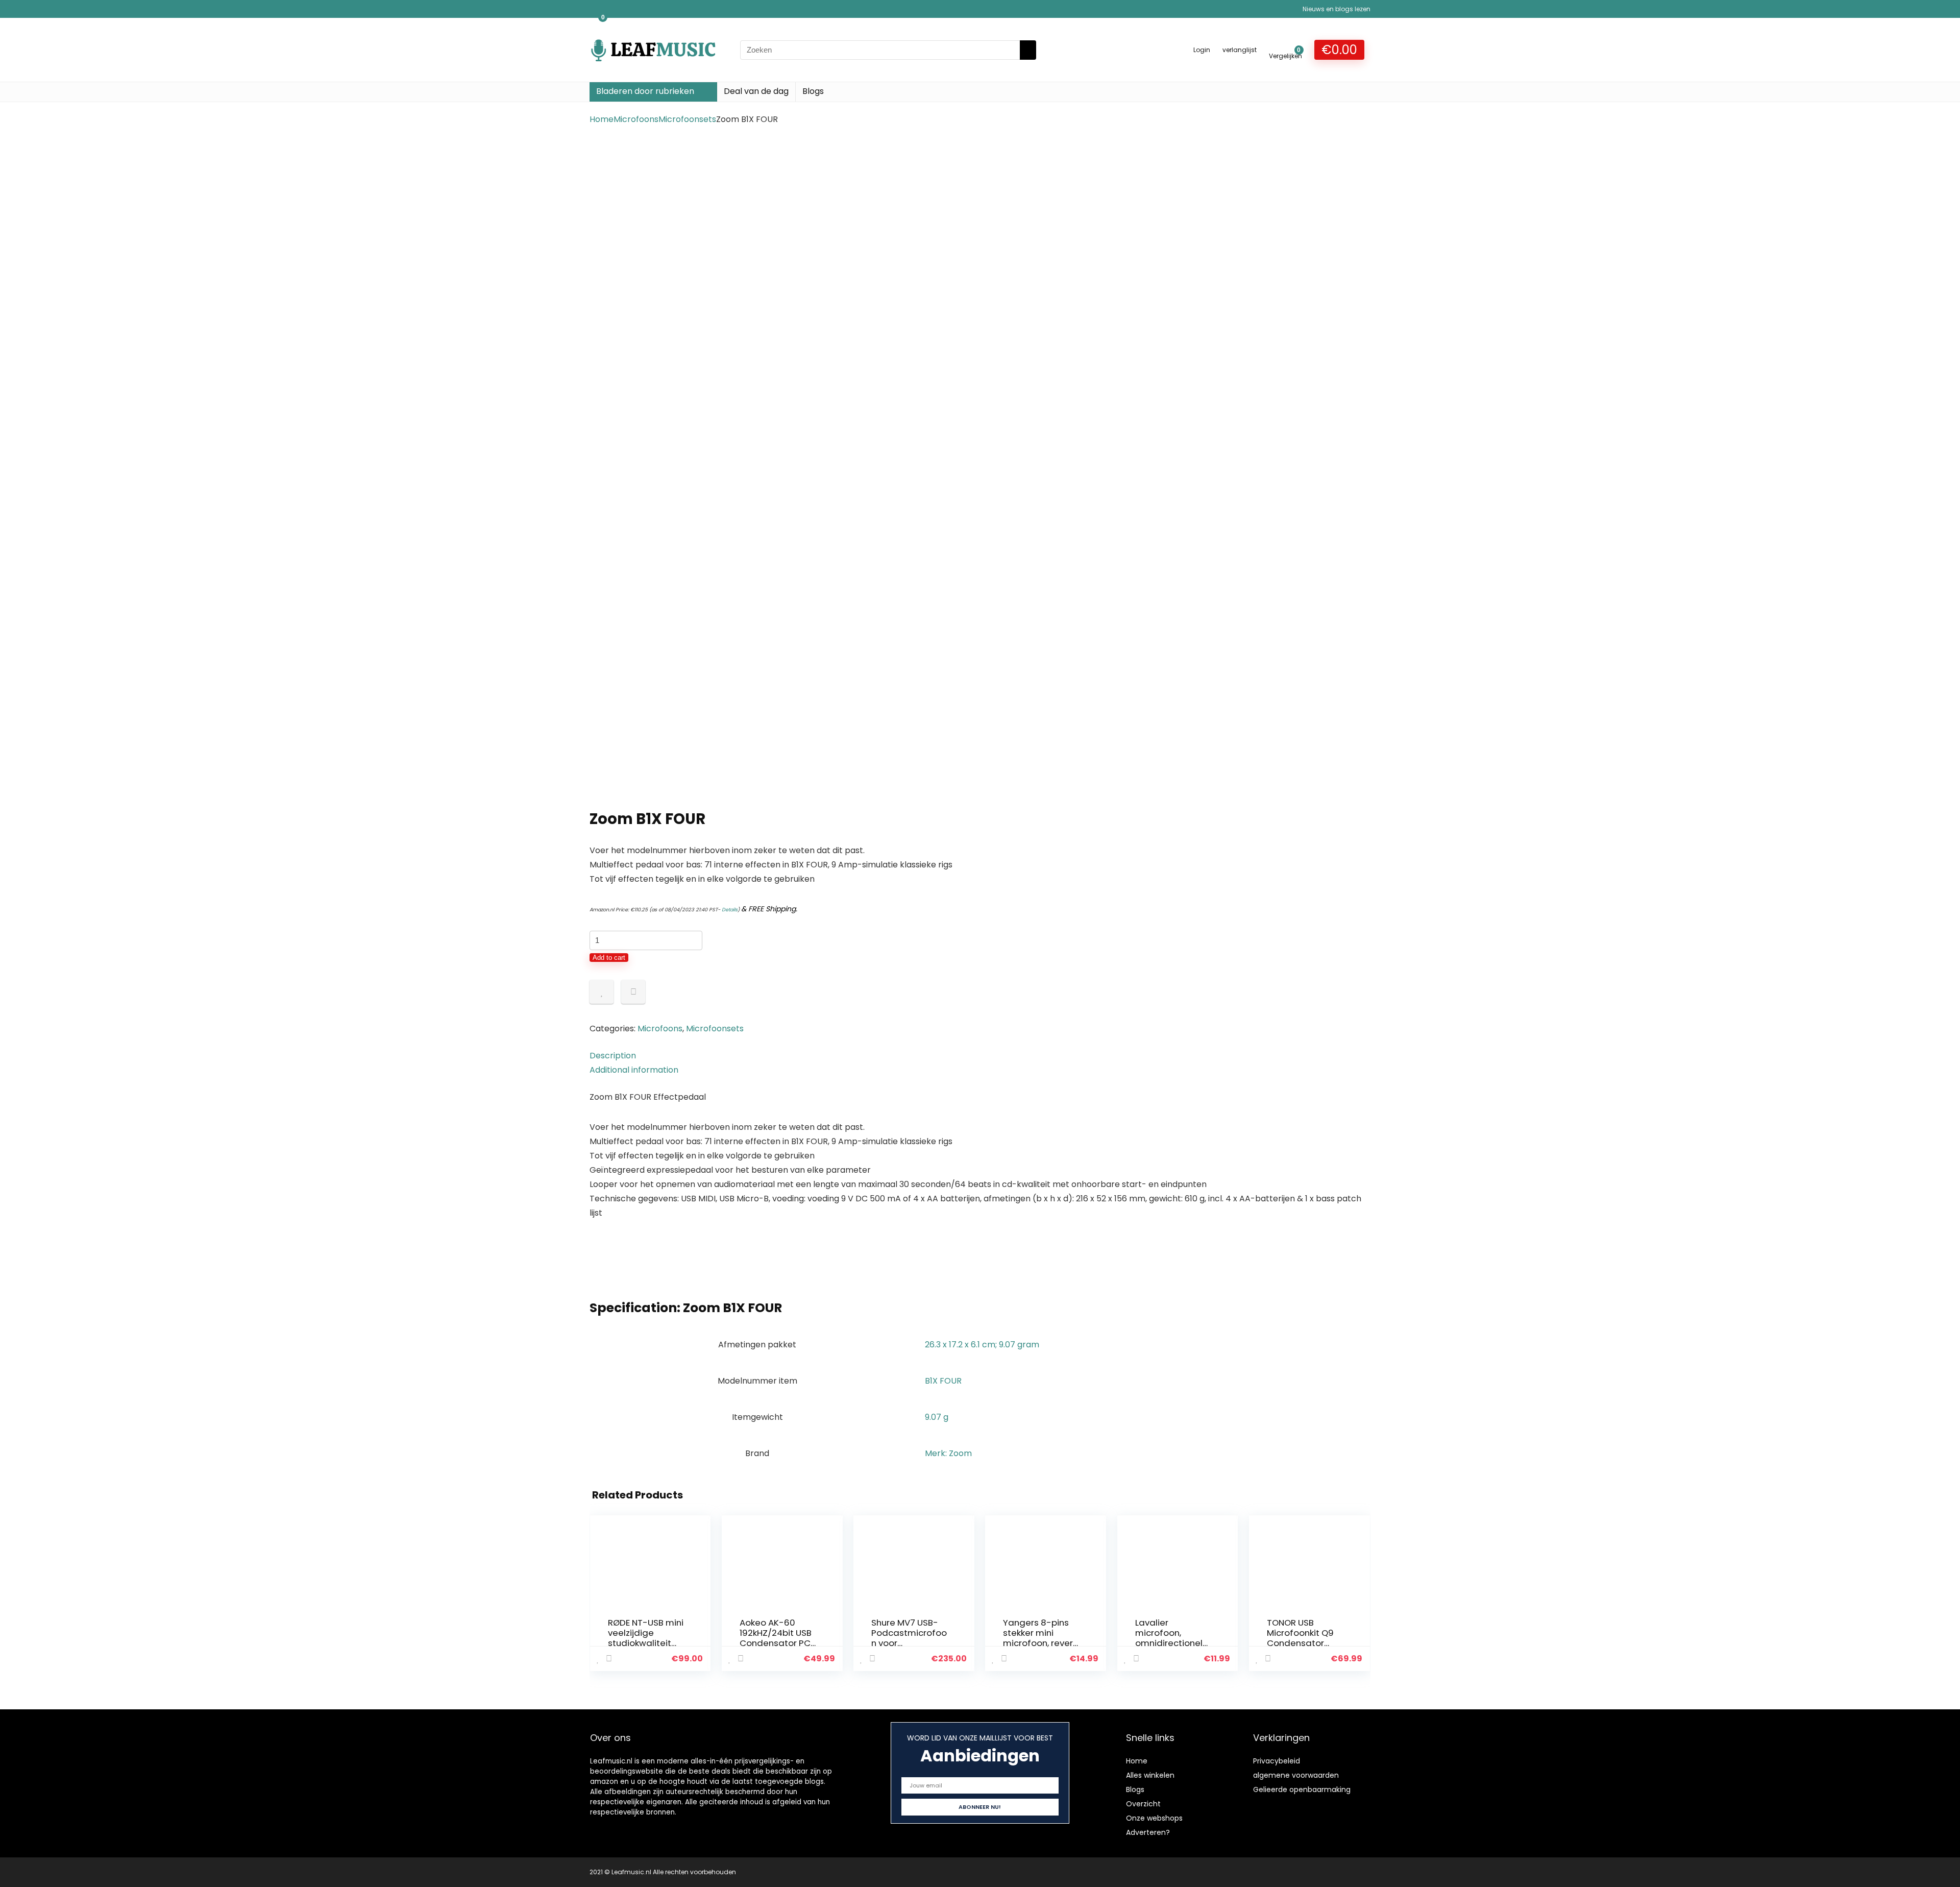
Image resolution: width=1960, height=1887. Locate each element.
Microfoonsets (687, 119)
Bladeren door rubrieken (645, 91)
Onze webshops (1154, 1818)
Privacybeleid (1277, 1761)
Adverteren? (1148, 1832)
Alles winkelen (1150, 1775)
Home (602, 119)
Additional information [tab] (634, 1070)
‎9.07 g (937, 1417)
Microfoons (636, 119)
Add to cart (609, 958)
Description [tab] (613, 1056)
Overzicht (1143, 1804)
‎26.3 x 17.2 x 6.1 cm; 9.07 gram (982, 1345)
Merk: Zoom (948, 1453)
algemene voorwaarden (1296, 1775)
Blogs (813, 91)
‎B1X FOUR (943, 1381)
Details (730, 910)
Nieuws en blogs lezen (1337, 9)
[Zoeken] (1028, 50)
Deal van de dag (756, 91)
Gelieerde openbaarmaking (1302, 1789)
